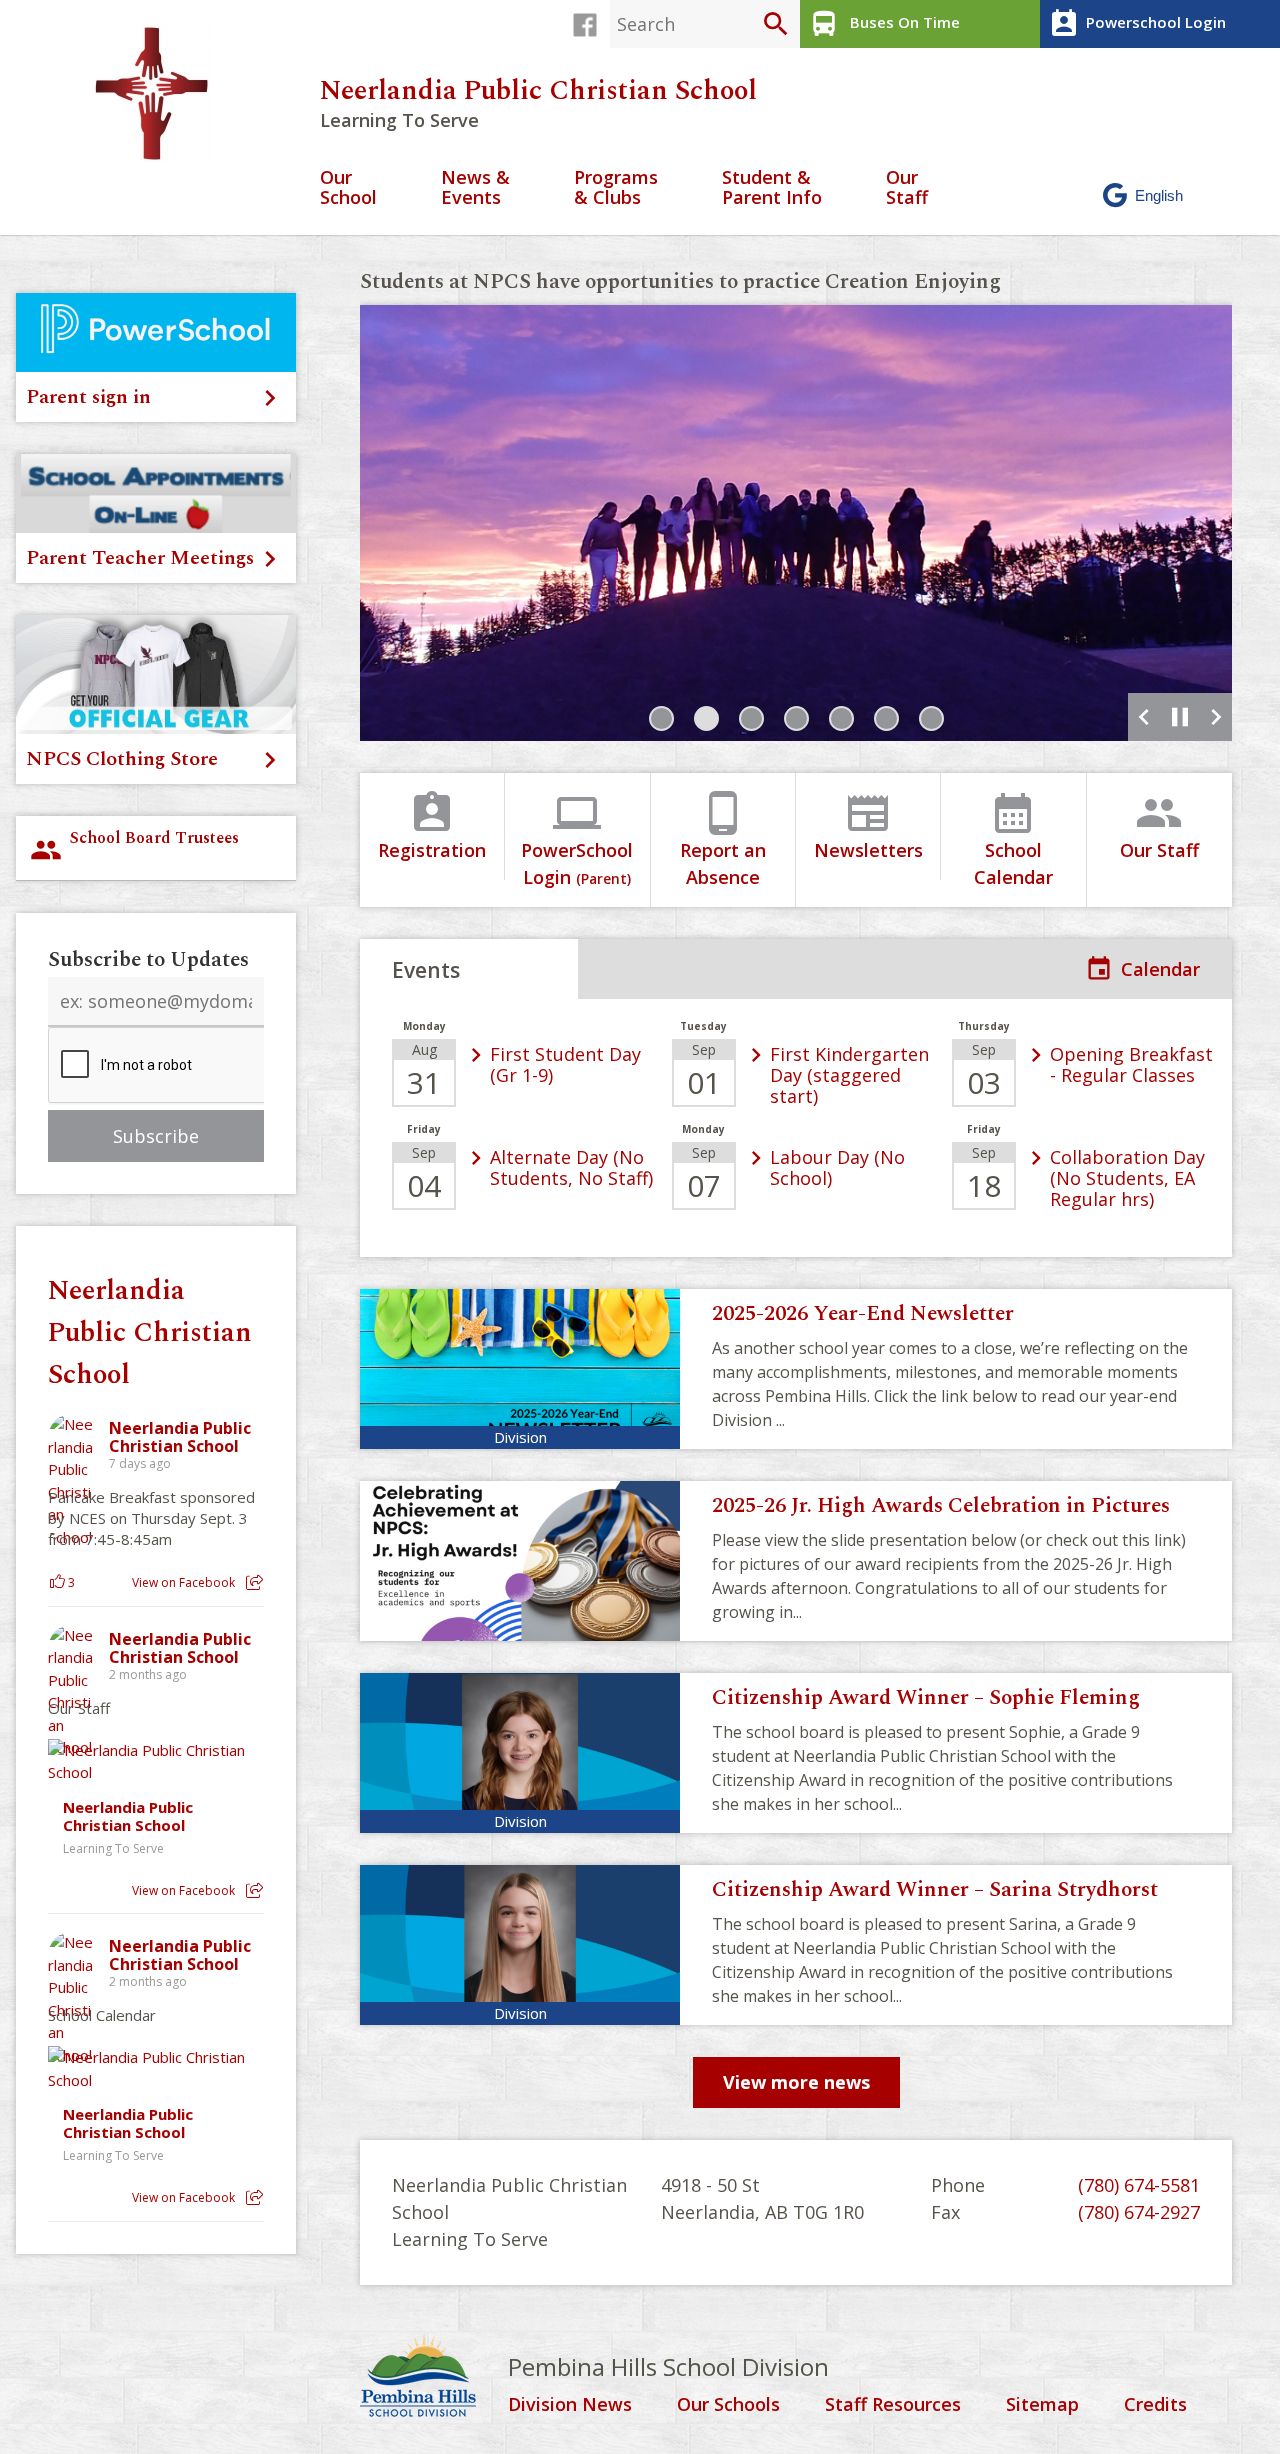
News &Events (475, 188)
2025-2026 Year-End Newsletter (863, 1314)
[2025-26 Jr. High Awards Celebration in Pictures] (520, 1561)
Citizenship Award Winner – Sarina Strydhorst (935, 1890)
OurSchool (348, 188)
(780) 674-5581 (1139, 2185)
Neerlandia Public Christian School (538, 91)
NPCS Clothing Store (122, 759)
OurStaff (907, 188)
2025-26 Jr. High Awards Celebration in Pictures (941, 1506)
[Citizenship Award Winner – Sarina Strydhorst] (520, 1945)
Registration (432, 825)
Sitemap (1042, 2405)
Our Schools (728, 2405)
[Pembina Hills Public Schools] (434, 2378)
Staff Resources (893, 2405)
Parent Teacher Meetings (140, 558)
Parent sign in (88, 397)
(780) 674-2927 (1139, 2212)
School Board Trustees (134, 846)
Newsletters (868, 825)
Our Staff (1159, 825)
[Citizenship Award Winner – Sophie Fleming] (520, 1753)
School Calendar (1013, 839)
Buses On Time (884, 24)
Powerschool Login (1137, 24)
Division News (570, 2405)
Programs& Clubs (616, 188)
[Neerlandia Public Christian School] (159, 94)
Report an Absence (723, 839)
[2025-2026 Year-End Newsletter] (520, 1369)
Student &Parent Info (772, 188)
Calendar (1160, 969)
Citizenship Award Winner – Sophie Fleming (926, 1698)
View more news (796, 2082)
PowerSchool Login (577, 839)
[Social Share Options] (254, 1582)
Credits (1155, 2405)
